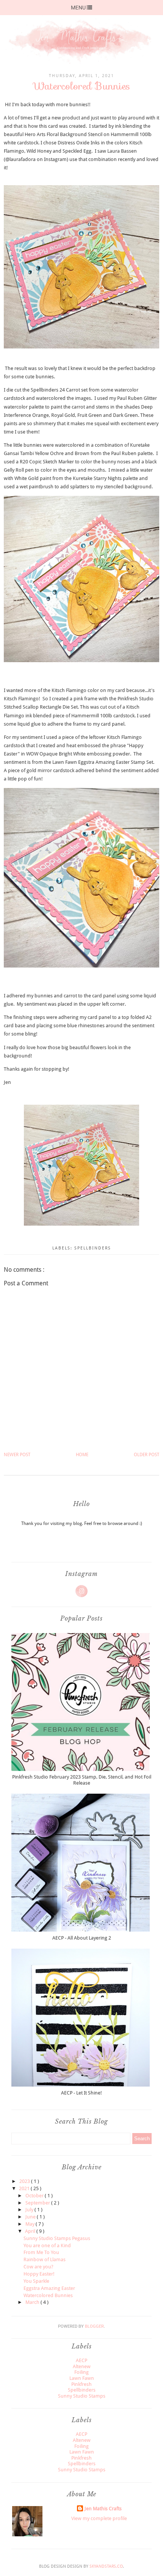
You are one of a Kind (47, 2245)
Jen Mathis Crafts (103, 2509)
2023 (25, 2181)
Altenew (82, 2366)
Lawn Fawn (82, 2378)
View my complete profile (99, 2518)
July (30, 2210)
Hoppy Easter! (39, 2274)
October (35, 2196)
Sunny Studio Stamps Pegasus (57, 2238)
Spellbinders (93, 1248)
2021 (25, 2188)
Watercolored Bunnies (48, 2295)
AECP (81, 2360)
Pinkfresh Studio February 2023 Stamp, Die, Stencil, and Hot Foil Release (82, 1780)
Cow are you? (38, 2267)
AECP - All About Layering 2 (82, 1938)
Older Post (147, 1455)
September (38, 2203)
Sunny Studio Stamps (82, 2396)
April (31, 2231)
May (31, 2224)
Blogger (94, 2326)
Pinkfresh (81, 2384)
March (33, 2302)
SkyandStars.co (106, 2566)
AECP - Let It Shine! (81, 2093)
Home (82, 1455)
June (31, 2217)
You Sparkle (36, 2281)
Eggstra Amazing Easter (49, 2288)
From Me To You (41, 2252)
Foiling (81, 2372)
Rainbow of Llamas (45, 2259)
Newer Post (17, 1455)
